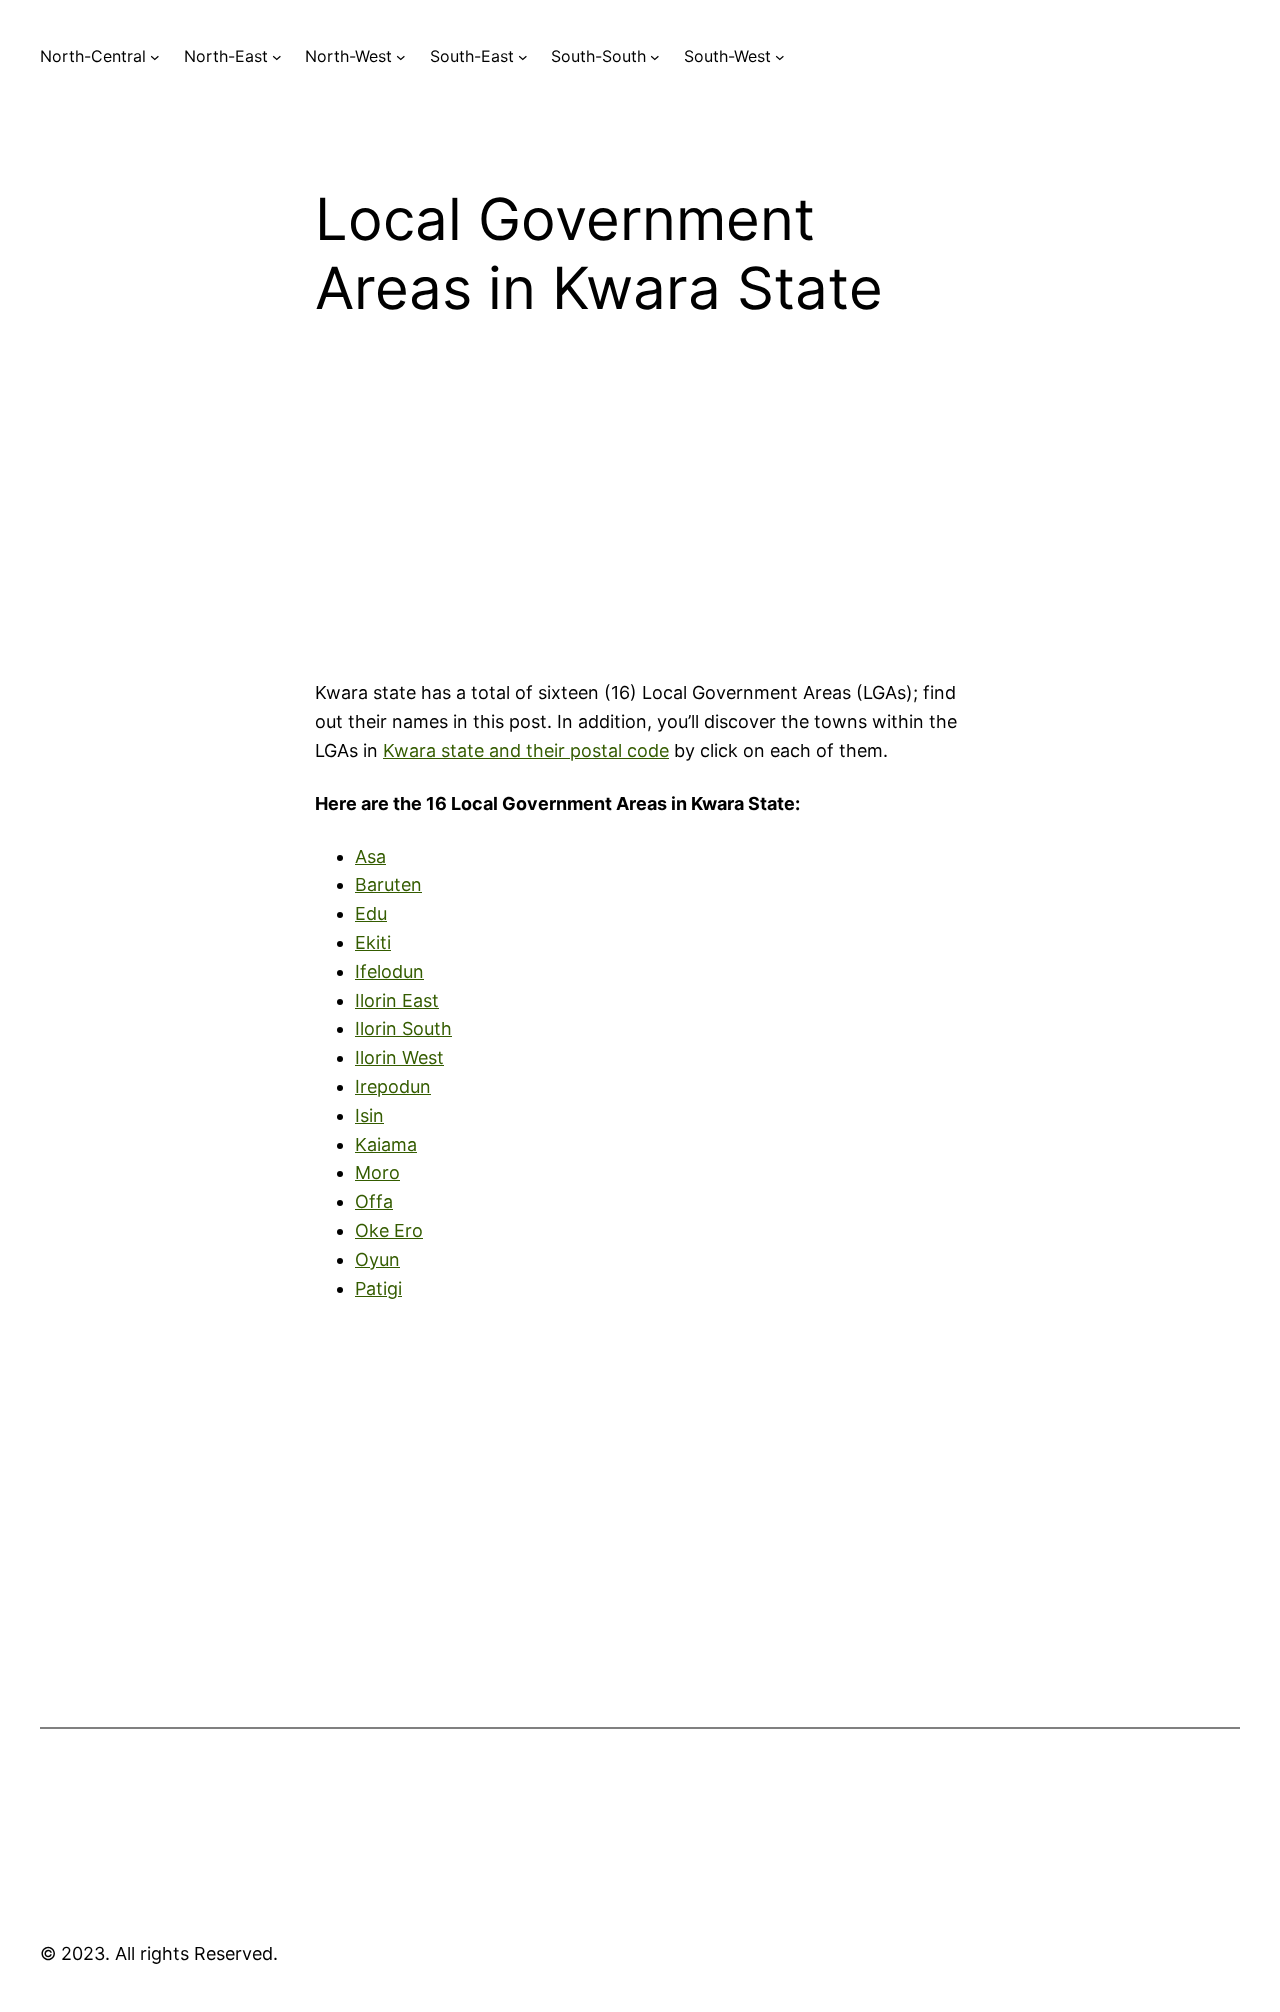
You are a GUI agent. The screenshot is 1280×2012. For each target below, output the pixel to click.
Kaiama (386, 1144)
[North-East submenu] (277, 57)
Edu (371, 913)
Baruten (388, 884)
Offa (374, 1201)
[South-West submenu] (780, 57)
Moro (377, 1172)
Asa (370, 856)
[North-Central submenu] (155, 57)
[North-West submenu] (401, 57)
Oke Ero (389, 1230)
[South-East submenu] (523, 57)
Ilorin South (403, 1028)
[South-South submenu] (655, 57)
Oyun (377, 1259)
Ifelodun (389, 971)
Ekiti (373, 942)
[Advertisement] (640, 515)
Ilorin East (397, 1000)
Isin (369, 1115)
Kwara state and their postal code (526, 750)
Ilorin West (399, 1057)
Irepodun (393, 1086)
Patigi (378, 1288)
